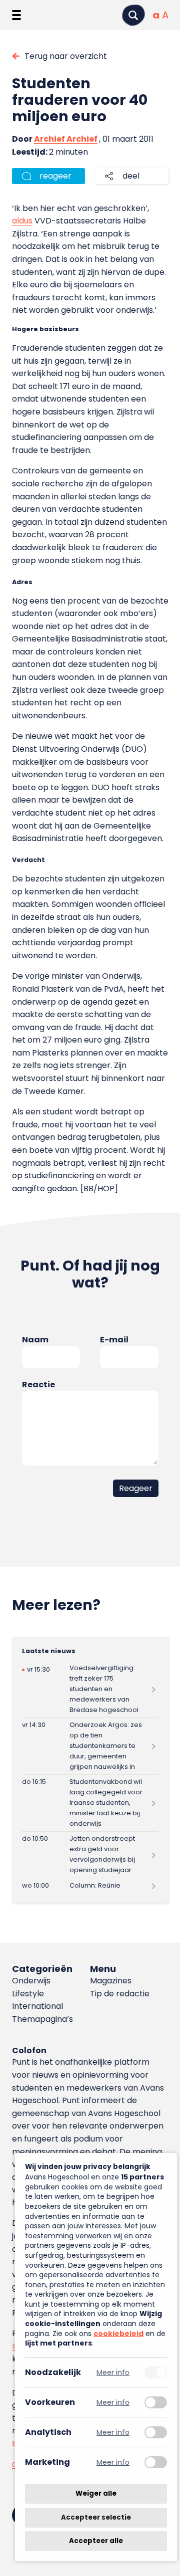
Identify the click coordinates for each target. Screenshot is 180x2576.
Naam (35, 1340)
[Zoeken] (133, 15)
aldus (22, 221)
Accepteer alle (96, 2541)
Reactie (38, 1385)
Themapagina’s (42, 2019)
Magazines (111, 1981)
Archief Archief (66, 139)
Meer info (113, 2372)
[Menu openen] (16, 15)
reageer (55, 176)
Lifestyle (28, 1994)
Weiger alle (96, 2493)
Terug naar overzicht (66, 56)
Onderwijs (31, 1981)
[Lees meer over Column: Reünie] (90, 1886)
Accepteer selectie (96, 2517)
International (37, 2006)
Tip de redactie (120, 1994)
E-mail (114, 1340)
